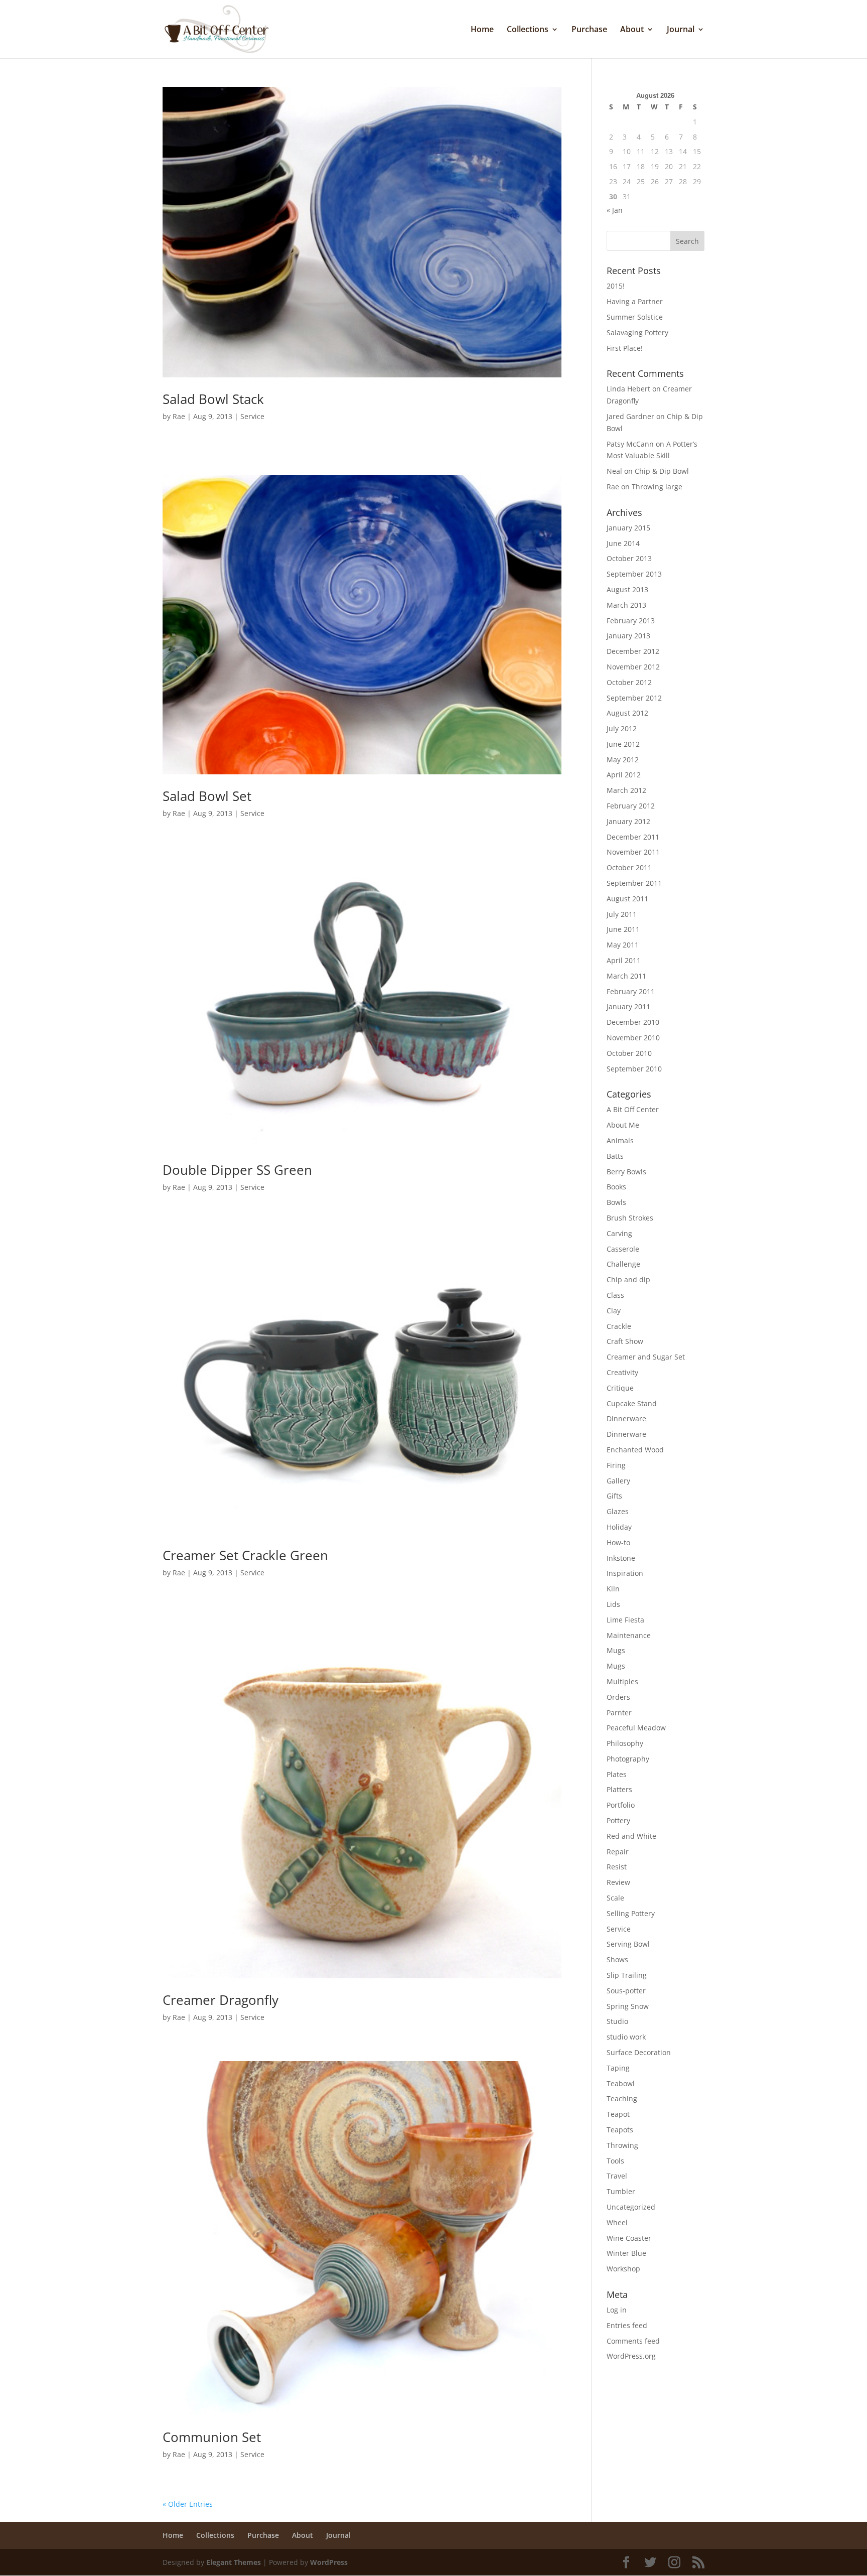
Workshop (623, 2269)
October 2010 (629, 1053)
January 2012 (628, 821)
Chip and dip (628, 1279)
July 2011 (622, 914)
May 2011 (623, 945)
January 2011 (628, 1006)
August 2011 (627, 899)
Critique (620, 1388)
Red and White (631, 1836)
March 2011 (626, 976)
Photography (628, 1759)
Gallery (618, 1481)
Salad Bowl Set (207, 796)
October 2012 (629, 682)
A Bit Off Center (633, 1109)
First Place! (625, 348)
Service (252, 416)
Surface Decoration (639, 2052)
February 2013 (631, 621)
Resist (617, 1867)
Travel (617, 2176)
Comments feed (633, 2341)
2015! (616, 286)
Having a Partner (635, 301)
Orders (618, 1697)
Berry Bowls (626, 1172)
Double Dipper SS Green (237, 1170)
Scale (615, 1898)
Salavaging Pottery (637, 332)
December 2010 (633, 1022)
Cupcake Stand (632, 1403)
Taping (618, 2068)
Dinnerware (626, 1418)
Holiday (619, 1527)
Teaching (622, 2098)
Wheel (617, 2222)
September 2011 (634, 883)
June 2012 (623, 744)
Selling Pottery (631, 1913)
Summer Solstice (635, 317)
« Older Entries (188, 2504)
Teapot (618, 2114)
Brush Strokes (630, 1218)
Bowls (616, 1202)
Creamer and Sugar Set (646, 1357)
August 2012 (627, 713)
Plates (617, 1774)
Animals (620, 1140)
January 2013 (628, 636)
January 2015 (628, 528)
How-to (618, 1542)
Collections (528, 30)
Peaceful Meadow (636, 1728)
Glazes (618, 1511)
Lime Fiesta (625, 1620)
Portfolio (621, 1805)
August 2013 (627, 589)
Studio (617, 2021)
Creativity (622, 1372)
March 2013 (626, 605)
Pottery (618, 1820)
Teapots (620, 2130)
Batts (615, 1156)
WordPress (329, 2562)
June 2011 (623, 929)
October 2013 (629, 558)
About (632, 30)
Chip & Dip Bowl (662, 471)
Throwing (622, 2145)
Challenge (623, 1264)
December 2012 (633, 651)
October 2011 (629, 867)
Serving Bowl (628, 1944)
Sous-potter (626, 1991)
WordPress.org (631, 2356)
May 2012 (623, 760)
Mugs (616, 1650)
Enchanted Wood (635, 1450)
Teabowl (621, 2083)
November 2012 (633, 667)
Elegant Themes (234, 2562)
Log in (617, 2310)
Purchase (589, 30)
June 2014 (623, 543)
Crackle (619, 1326)
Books (616, 1187)
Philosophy (625, 1743)
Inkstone (621, 1558)
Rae (179, 416)
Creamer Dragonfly (221, 2000)
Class (615, 1295)
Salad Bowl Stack (213, 399)
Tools (615, 2161)
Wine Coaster (629, 2238)
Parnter (619, 1713)
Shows (617, 1959)
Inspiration (625, 1573)
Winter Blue (626, 2253)
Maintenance (629, 1635)
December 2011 (633, 837)
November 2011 (633, 852)
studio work (626, 2037)
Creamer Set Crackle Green (245, 1555)
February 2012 (631, 806)
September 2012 (634, 698)
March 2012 (626, 790)
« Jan (615, 210)
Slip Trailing (627, 1975)
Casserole (623, 1249)
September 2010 (634, 1069)
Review (618, 1882)
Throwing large (657, 487)
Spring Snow (628, 2006)
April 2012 (624, 775)
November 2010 (633, 1038)
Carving (619, 1233)
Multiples (622, 1681)
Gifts (614, 1496)
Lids (613, 1604)
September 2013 (634, 574)
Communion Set (212, 2437)
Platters (619, 1789)
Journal (681, 30)
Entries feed (627, 2325)
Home (482, 30)
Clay (614, 1311)
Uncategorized (631, 2207)
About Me (623, 1125)
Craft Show (625, 1341)
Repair (618, 1852)
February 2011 (631, 991)
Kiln (613, 1589)
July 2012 (622, 728)
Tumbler (621, 2191)
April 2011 (624, 960)
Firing (616, 1465)
